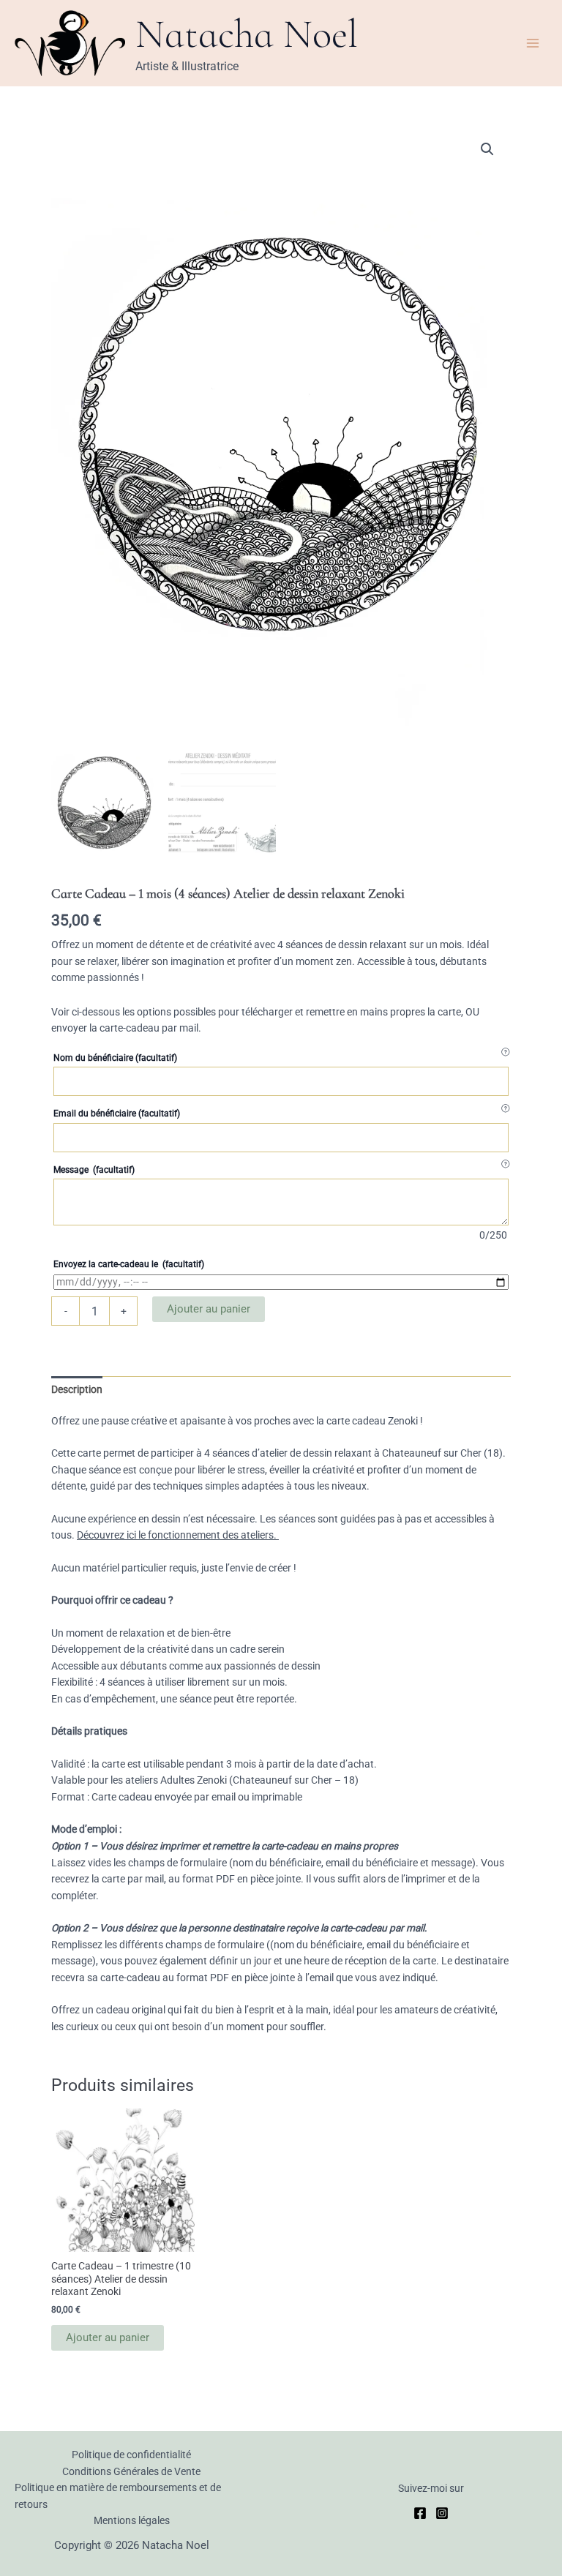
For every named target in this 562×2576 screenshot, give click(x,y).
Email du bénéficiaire (117, 1114)
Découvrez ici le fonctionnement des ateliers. (178, 1535)
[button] (487, 149)
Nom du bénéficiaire (115, 1058)
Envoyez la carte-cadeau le (129, 1264)
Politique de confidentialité (131, 2455)
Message (94, 1170)
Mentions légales (132, 2520)
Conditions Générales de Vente (131, 2471)
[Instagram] (442, 2513)
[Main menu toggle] (533, 43)
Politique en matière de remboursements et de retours (118, 2496)
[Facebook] (420, 2513)
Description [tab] (77, 1389)
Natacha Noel (247, 34)
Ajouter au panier (209, 1309)
